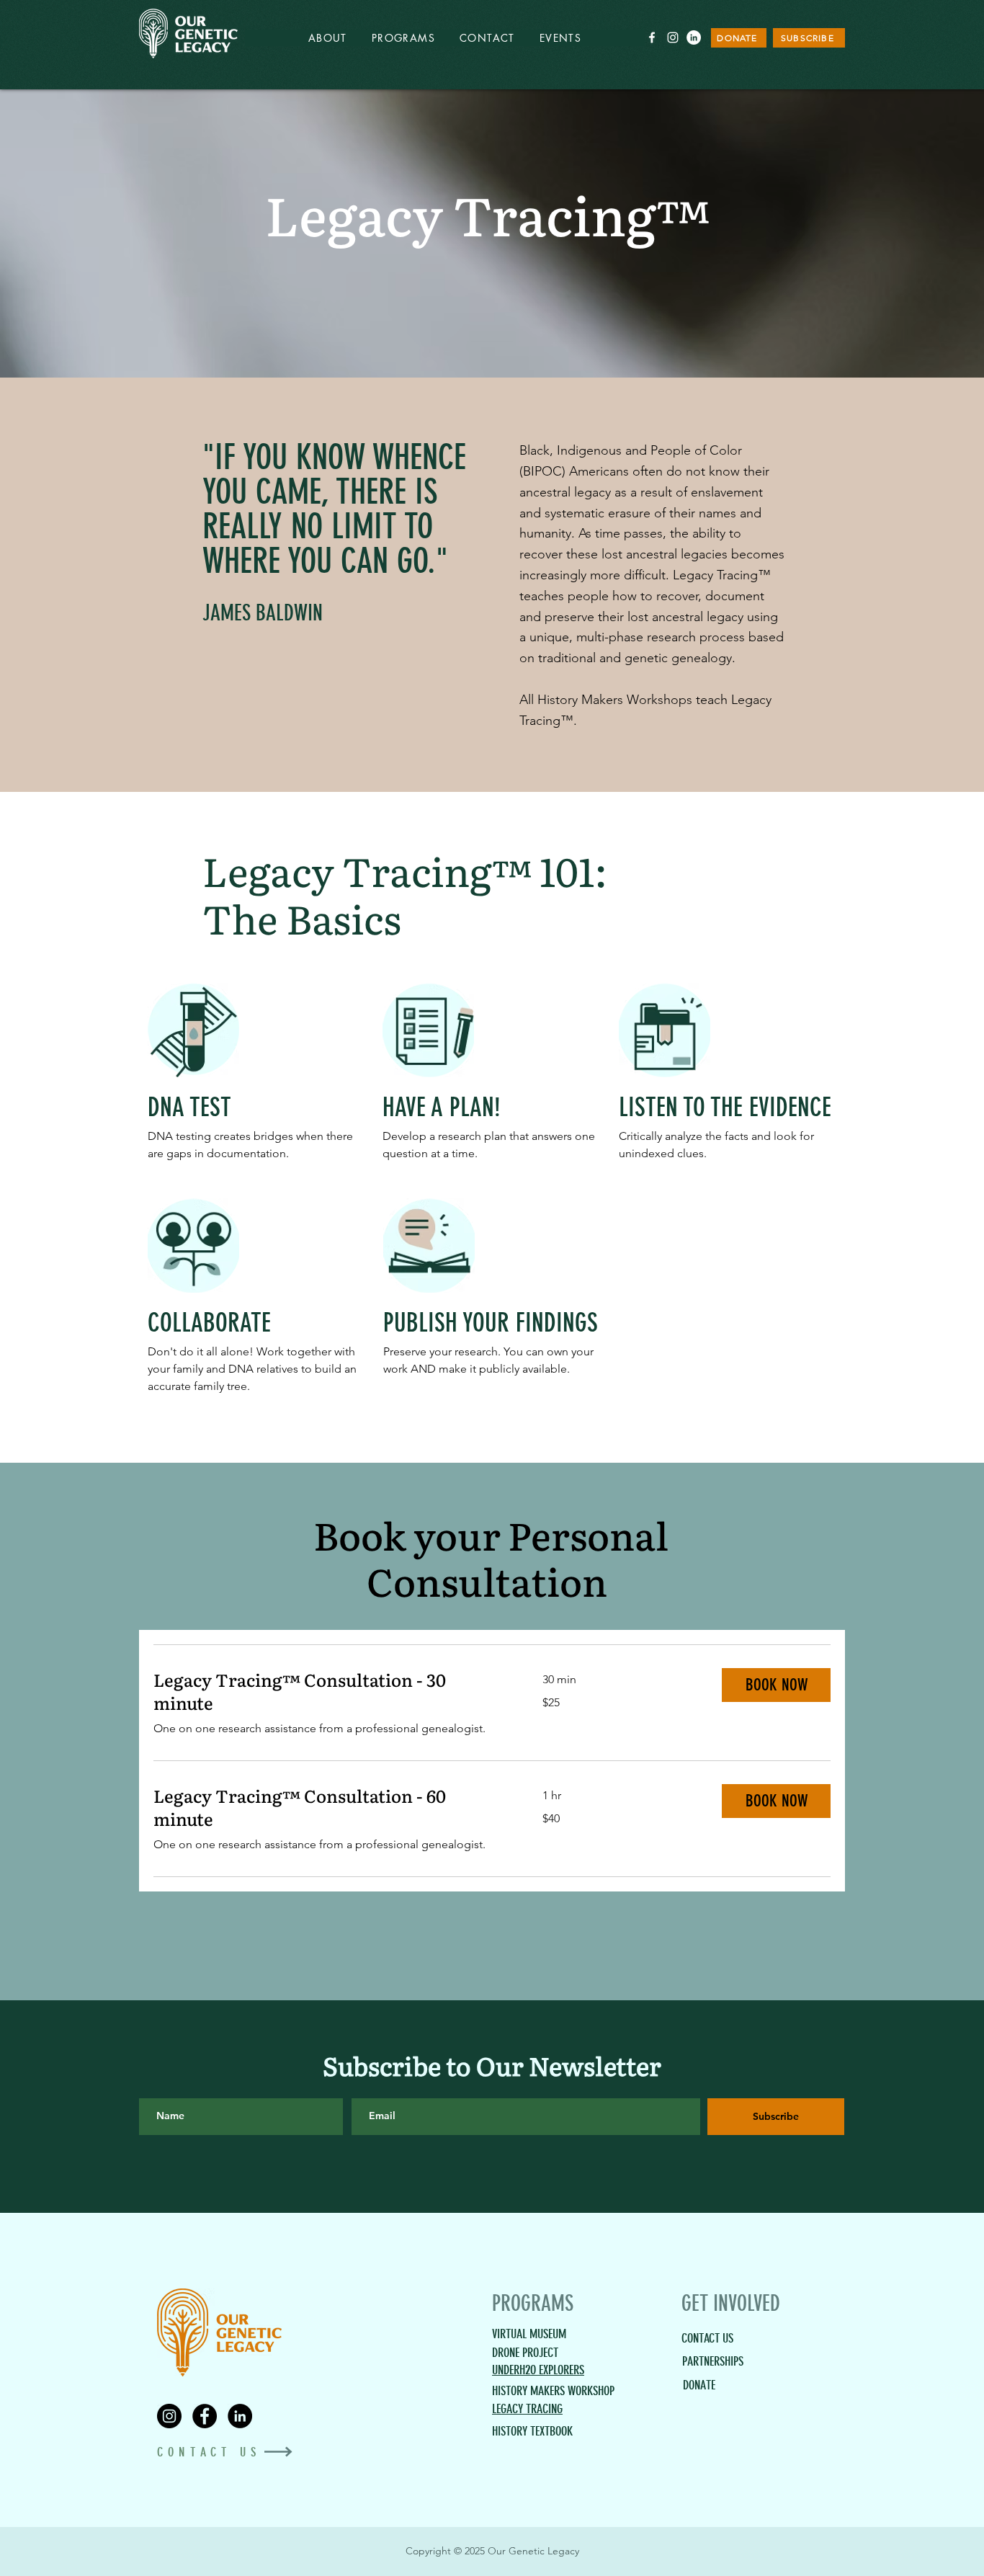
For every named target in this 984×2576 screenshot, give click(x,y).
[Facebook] (205, 2416)
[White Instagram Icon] (673, 37)
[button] (776, 1685)
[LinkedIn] (694, 37)
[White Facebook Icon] (652, 37)
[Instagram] (169, 2416)
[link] (331, 1691)
